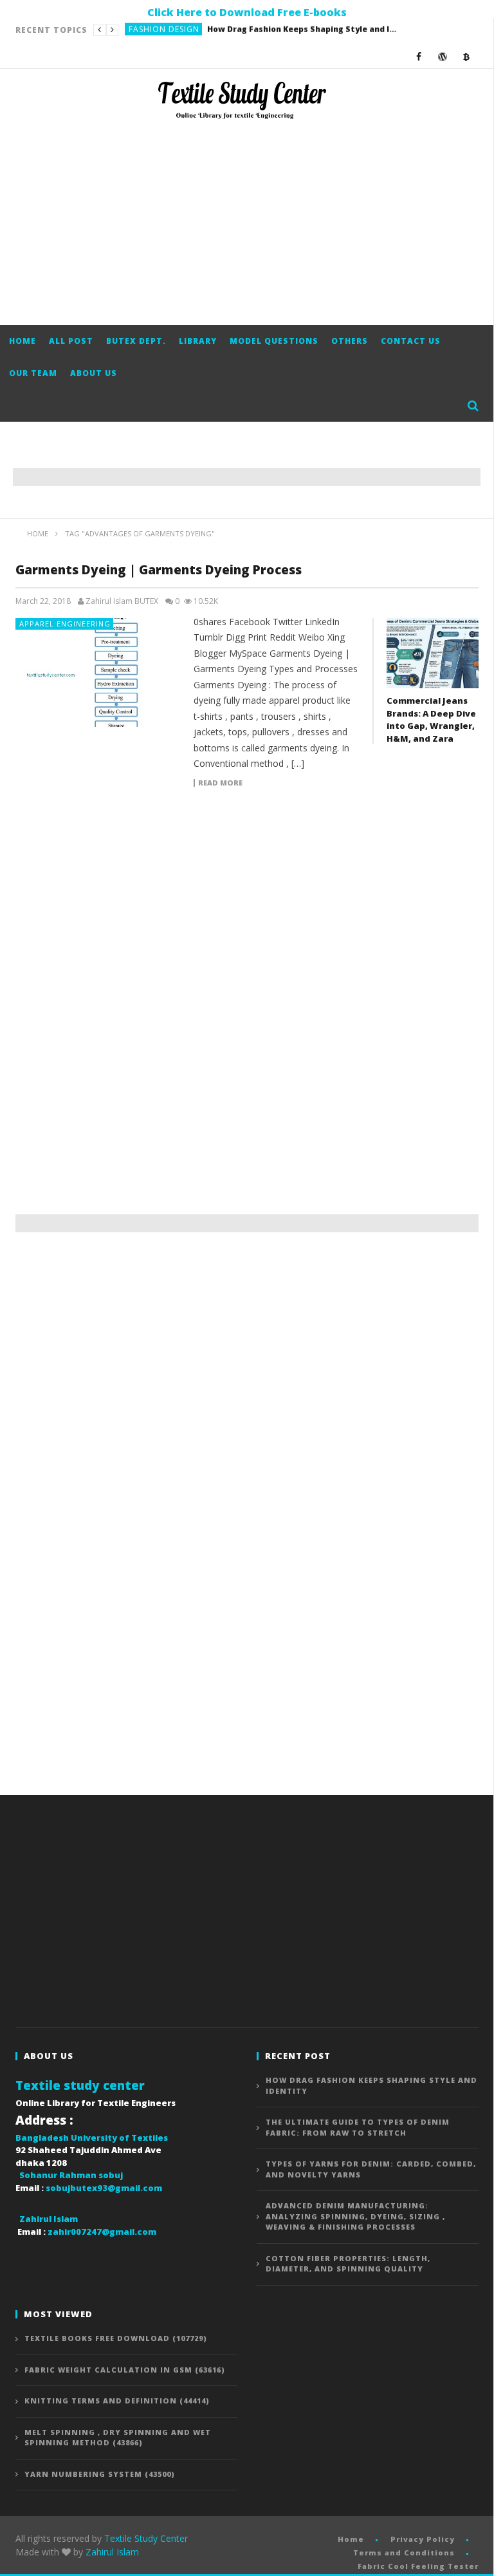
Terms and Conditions (404, 2552)
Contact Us (411, 341)
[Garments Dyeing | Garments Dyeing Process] (98, 672)
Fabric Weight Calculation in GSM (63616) (125, 2370)
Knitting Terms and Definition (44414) (117, 2401)
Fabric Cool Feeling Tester (418, 2566)
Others (350, 341)
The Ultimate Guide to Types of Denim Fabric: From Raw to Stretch (260, 30)
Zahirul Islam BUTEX (122, 601)
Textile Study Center (146, 2538)
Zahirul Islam (112, 2552)
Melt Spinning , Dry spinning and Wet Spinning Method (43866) (118, 2438)
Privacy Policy (423, 2539)
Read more (220, 783)
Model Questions (274, 341)
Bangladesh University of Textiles (92, 2138)
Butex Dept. (136, 341)
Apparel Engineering (65, 624)
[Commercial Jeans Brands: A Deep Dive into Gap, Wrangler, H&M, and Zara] (433, 653)
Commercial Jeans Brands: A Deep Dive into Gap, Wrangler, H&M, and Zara (431, 719)
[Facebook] (419, 56)
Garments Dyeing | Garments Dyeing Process (159, 570)
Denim (142, 30)
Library (198, 341)
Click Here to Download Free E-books (247, 12)
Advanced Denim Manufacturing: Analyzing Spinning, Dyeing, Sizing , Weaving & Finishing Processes (355, 2216)
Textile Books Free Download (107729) (116, 2338)
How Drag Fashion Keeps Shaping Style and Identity (371, 2085)
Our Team (33, 373)
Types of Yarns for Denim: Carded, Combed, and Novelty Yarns (371, 2169)
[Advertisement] (247, 222)
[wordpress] (443, 56)
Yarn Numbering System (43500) (100, 2474)
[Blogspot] (467, 56)
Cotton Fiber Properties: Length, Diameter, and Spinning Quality (348, 2264)
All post (71, 341)
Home (23, 341)
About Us (94, 373)
